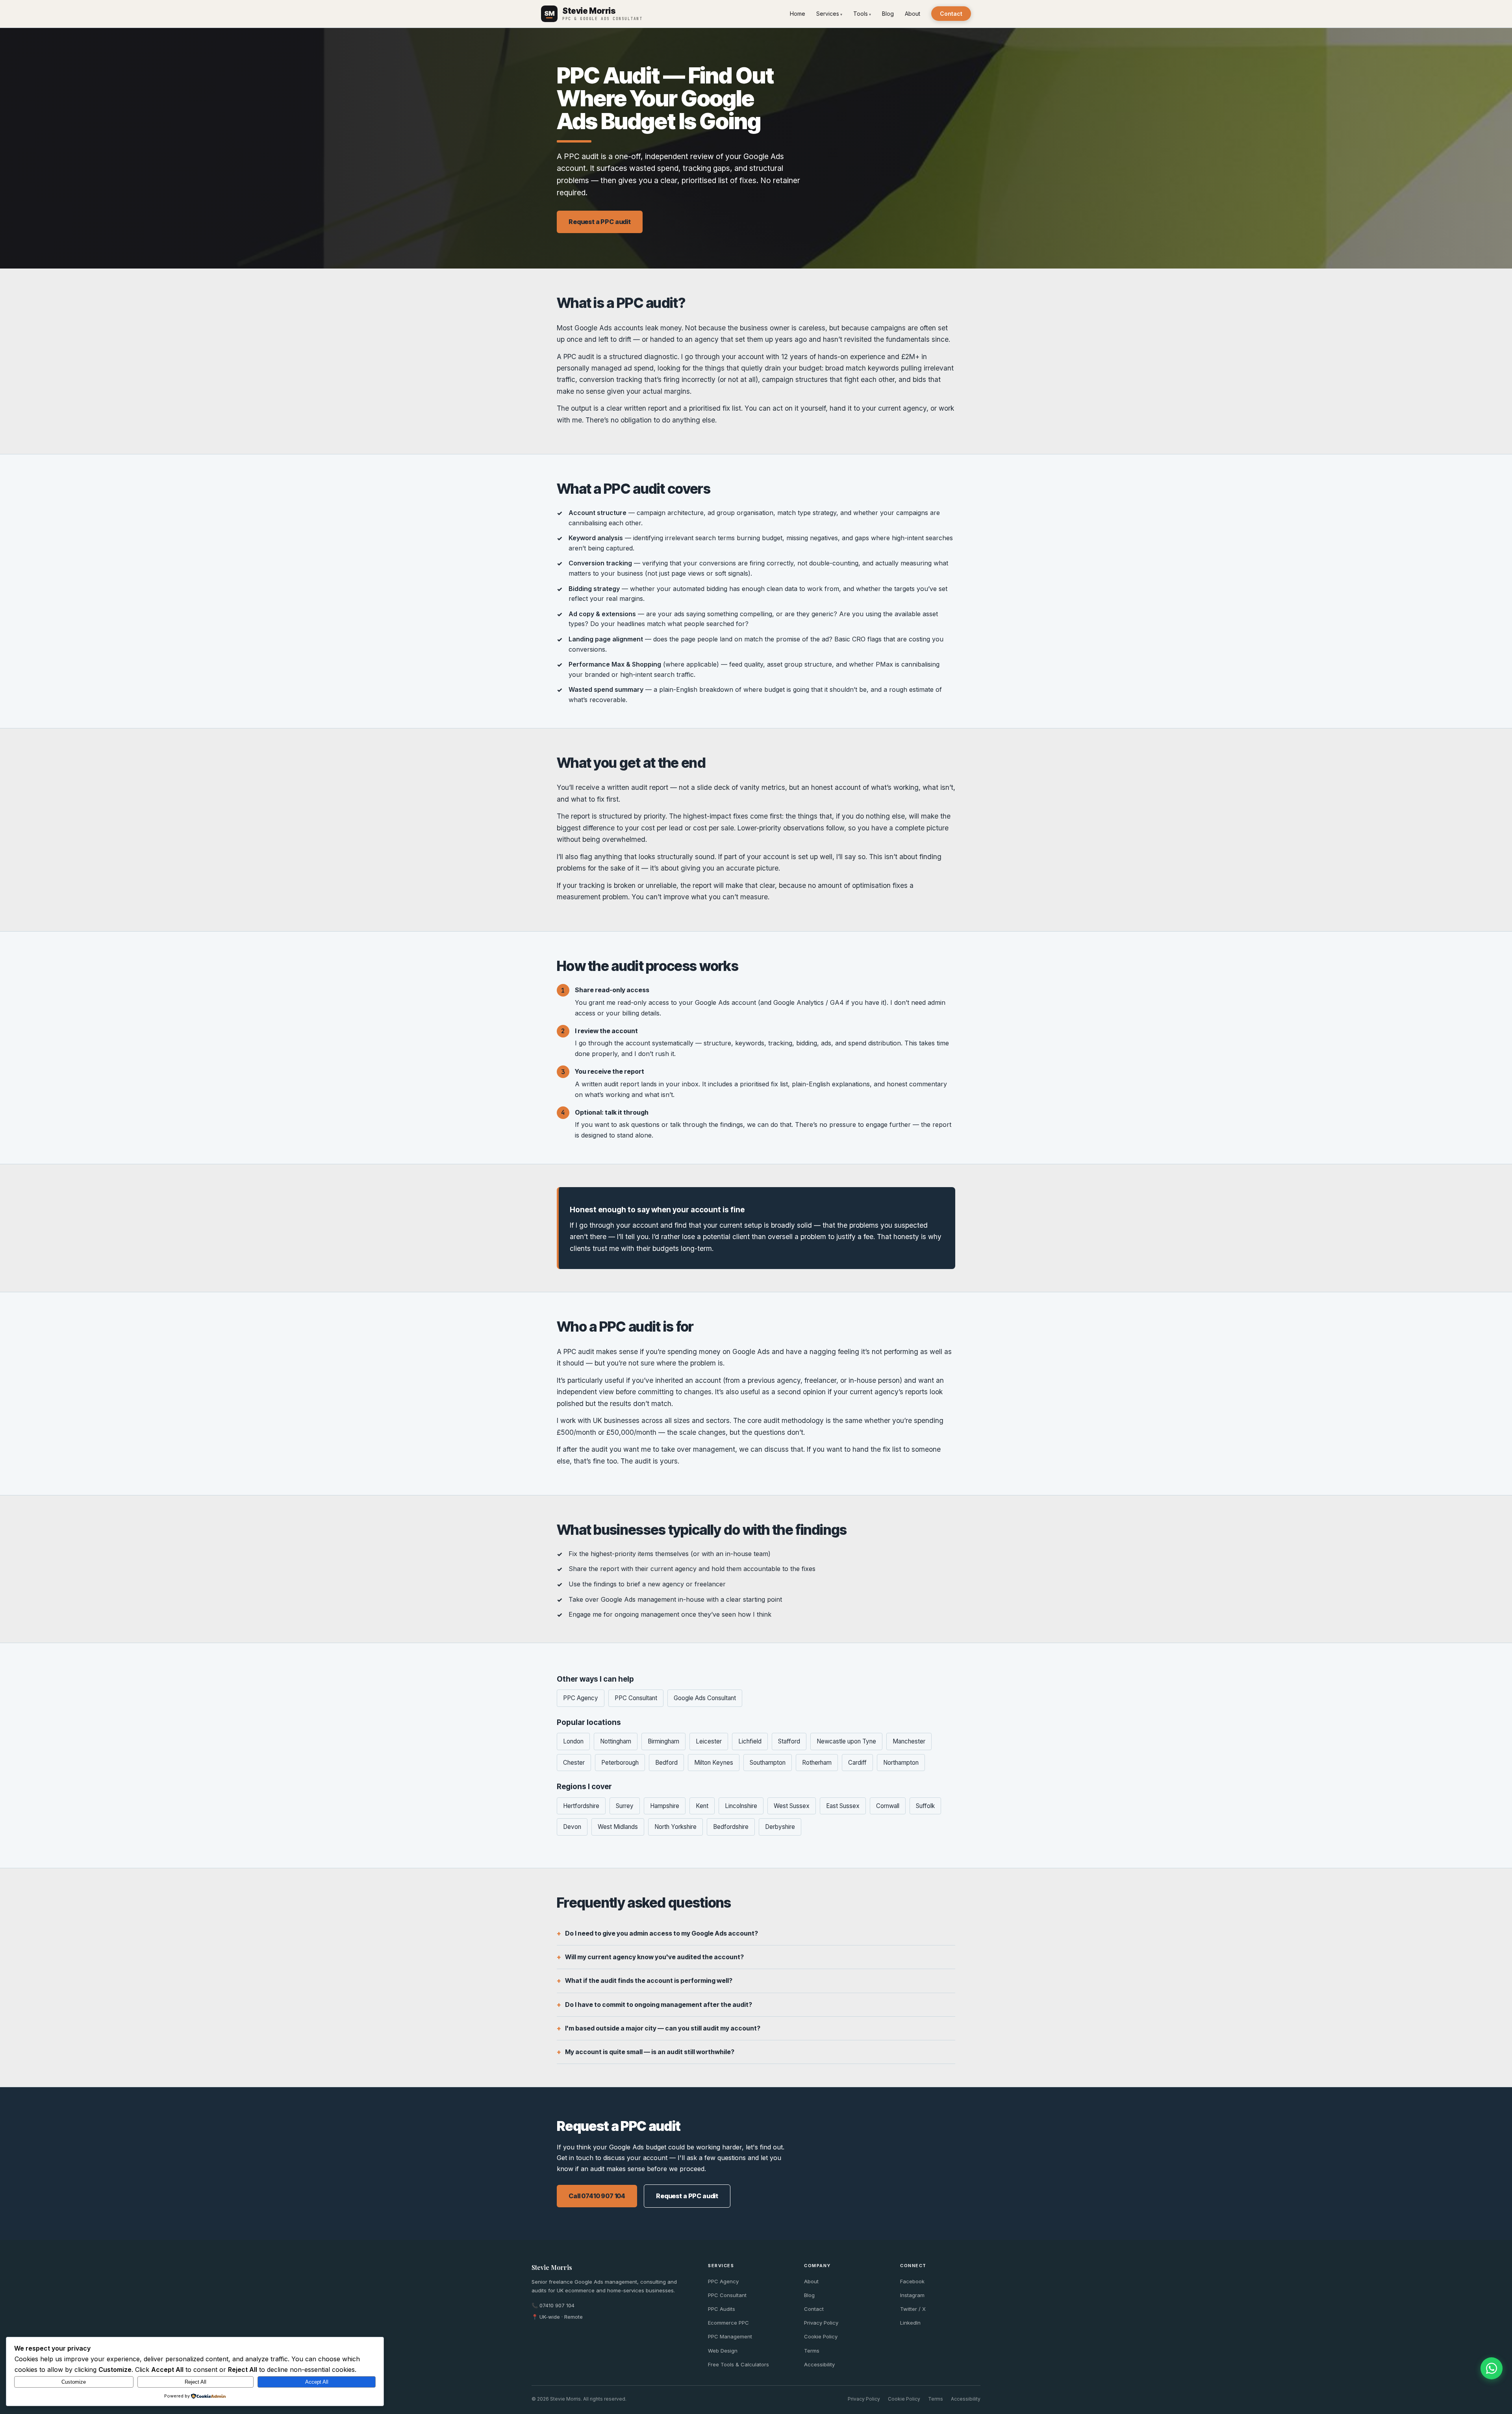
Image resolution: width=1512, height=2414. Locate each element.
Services (828, 14)
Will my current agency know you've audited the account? (654, 1957)
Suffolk (925, 1806)
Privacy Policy (821, 2323)
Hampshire (665, 1806)
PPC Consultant (636, 1698)
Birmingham (663, 1741)
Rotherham (817, 1763)
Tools (861, 14)
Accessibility (819, 2364)
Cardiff (857, 1763)
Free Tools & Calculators (738, 2364)
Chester (574, 1763)
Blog (888, 14)
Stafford (789, 1741)
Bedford (666, 1763)
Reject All (195, 2382)
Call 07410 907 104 (597, 2196)
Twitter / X (913, 2309)
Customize (74, 2382)
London (573, 1741)
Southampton (768, 1763)
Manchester (909, 1741)
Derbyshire (780, 1827)
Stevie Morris (552, 2267)
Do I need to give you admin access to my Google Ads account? (661, 1933)
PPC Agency (581, 1698)
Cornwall (888, 1806)
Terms (812, 2351)
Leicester (709, 1741)
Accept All (317, 2382)
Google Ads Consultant (705, 1698)
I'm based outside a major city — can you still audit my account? (663, 2028)
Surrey (625, 1806)
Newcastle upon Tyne (846, 1741)
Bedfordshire (731, 1827)
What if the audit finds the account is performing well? (649, 1980)
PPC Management (730, 2336)
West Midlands (618, 1827)
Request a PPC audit (600, 222)
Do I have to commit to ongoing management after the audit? (659, 2005)
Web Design (723, 2351)
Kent (702, 1806)
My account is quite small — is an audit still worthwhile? (650, 2052)
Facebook (912, 2281)
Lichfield (750, 1741)
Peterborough (620, 1763)
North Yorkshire (675, 1827)
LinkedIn (910, 2323)
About (913, 14)
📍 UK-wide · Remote (557, 2317)
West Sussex (792, 1806)
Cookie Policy (821, 2336)
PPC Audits (722, 2309)
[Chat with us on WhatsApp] (1492, 2368)
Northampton (901, 1763)
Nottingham (616, 1741)
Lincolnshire (741, 1806)
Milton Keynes (714, 1763)
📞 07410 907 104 (553, 2305)
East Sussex (843, 1806)
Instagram (912, 2295)
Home (798, 14)
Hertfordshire (581, 1806)
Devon (572, 1827)
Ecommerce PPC (728, 2323)
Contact (951, 14)
